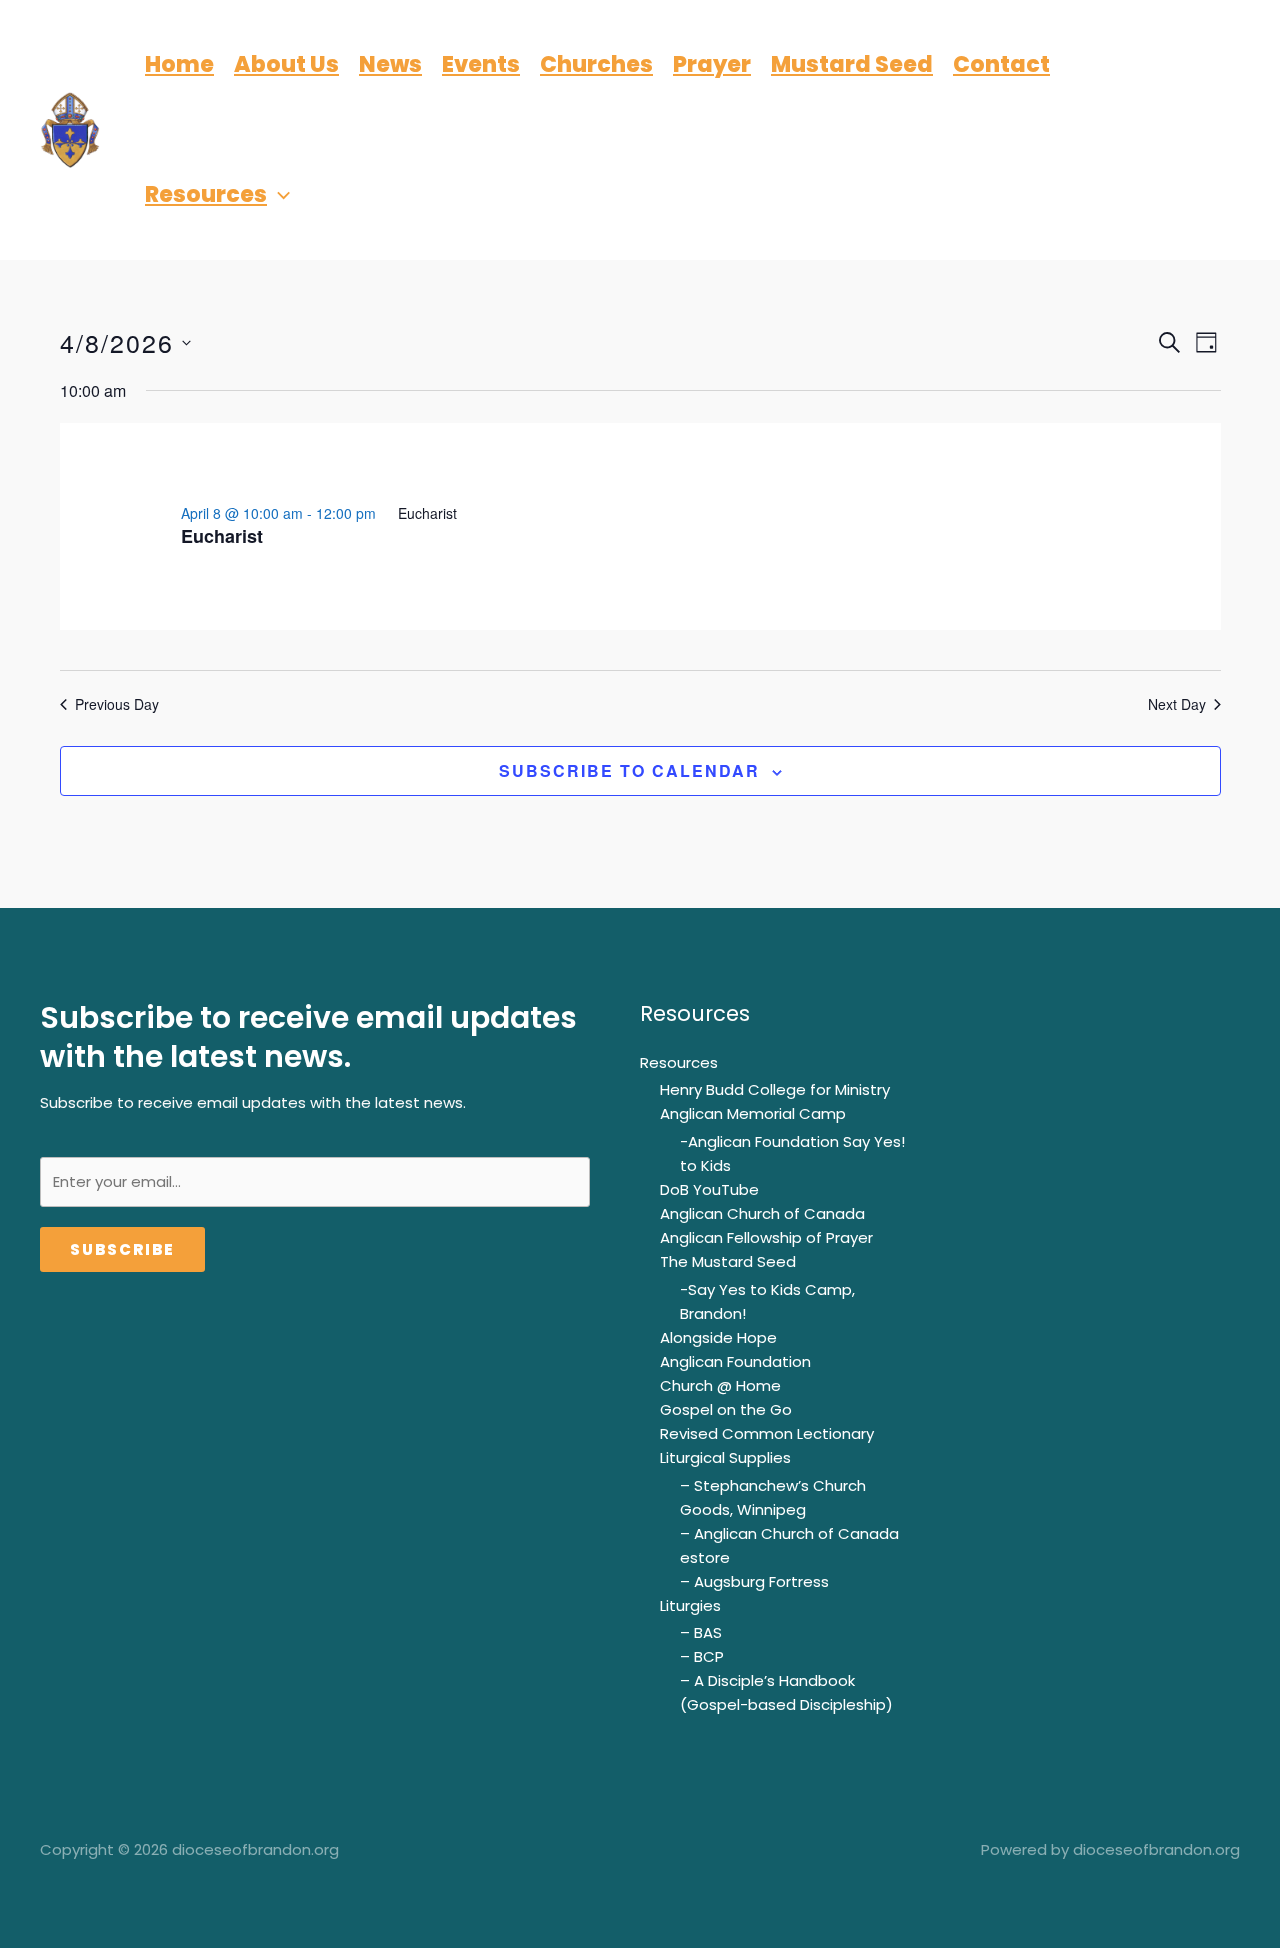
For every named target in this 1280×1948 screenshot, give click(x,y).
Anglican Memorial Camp (753, 1113)
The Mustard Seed (728, 1261)
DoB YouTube (709, 1189)
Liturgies (690, 1605)
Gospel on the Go (726, 1409)
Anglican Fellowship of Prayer (766, 1237)
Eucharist (222, 536)
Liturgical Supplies (725, 1457)
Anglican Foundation (735, 1361)
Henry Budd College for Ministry (775, 1089)
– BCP (702, 1656)
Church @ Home (720, 1385)
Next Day (1177, 704)
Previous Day (117, 704)
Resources (679, 1062)
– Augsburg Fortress (754, 1581)
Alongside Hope (718, 1337)
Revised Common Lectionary (767, 1433)
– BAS (701, 1632)
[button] (278, 195)
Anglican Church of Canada (762, 1213)
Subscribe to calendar (629, 770)
